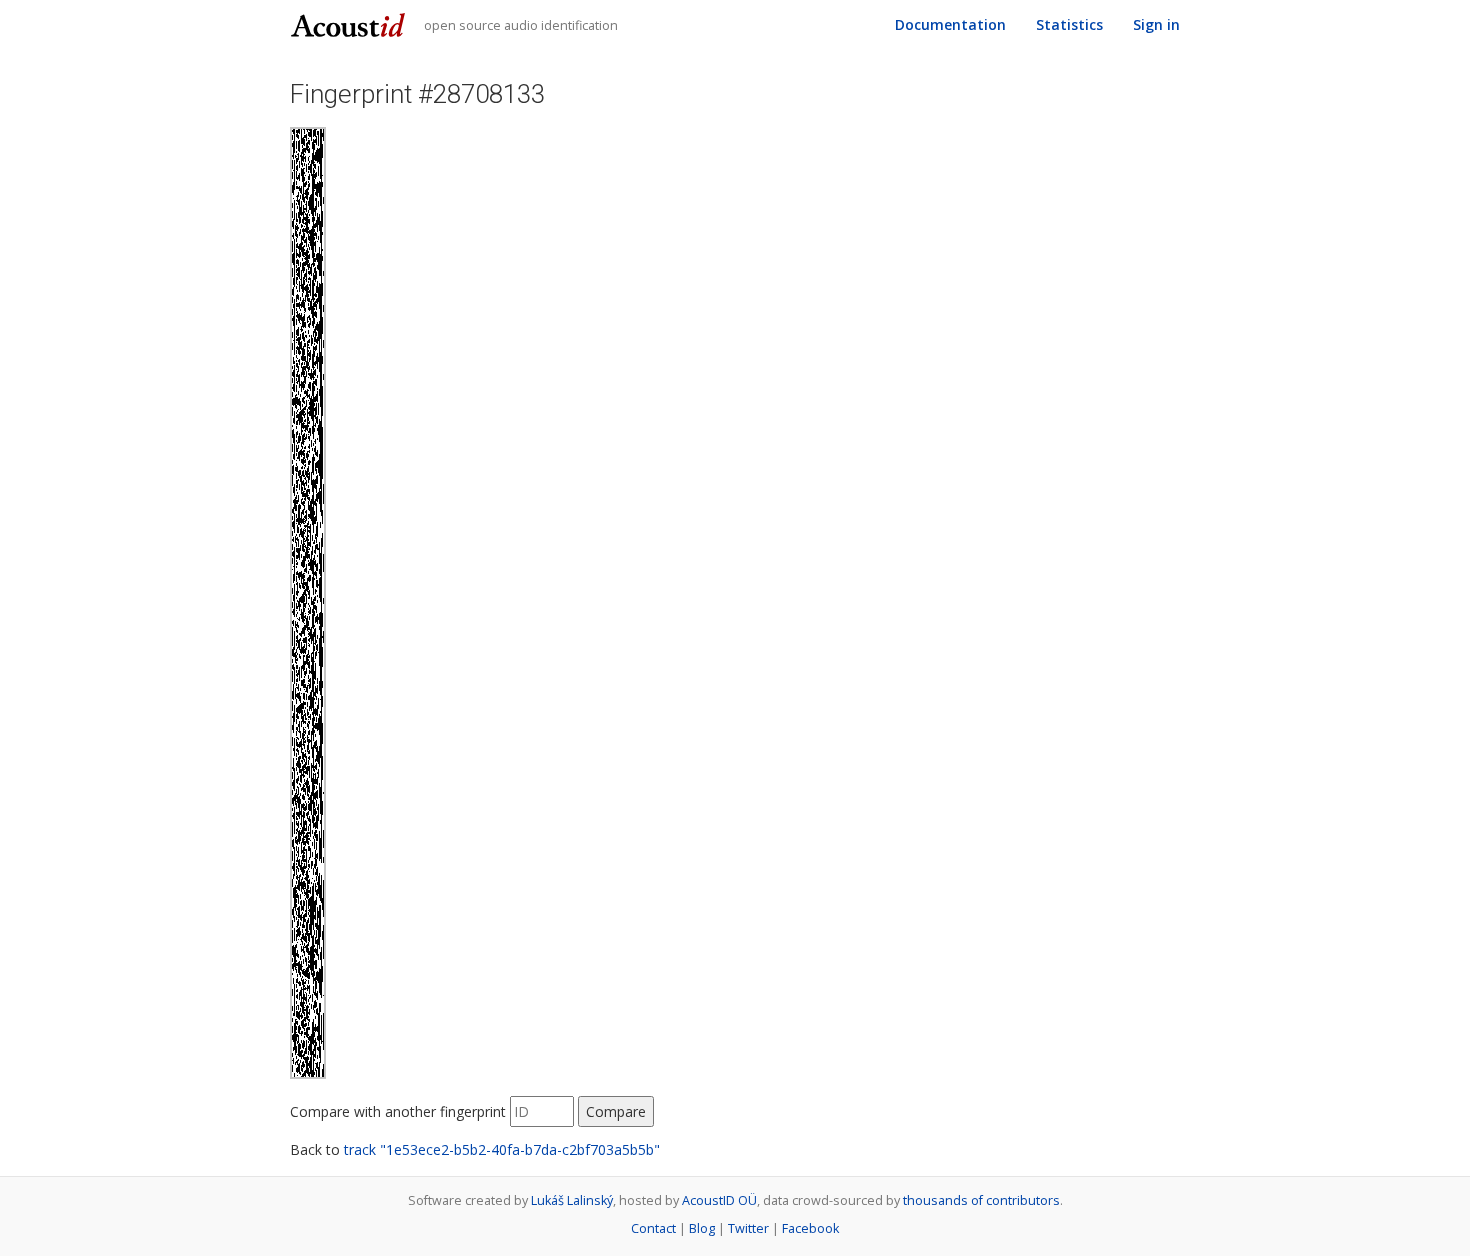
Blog (702, 1228)
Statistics (1069, 24)
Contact (653, 1228)
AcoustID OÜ (719, 1200)
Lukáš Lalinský (572, 1200)
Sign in (1156, 24)
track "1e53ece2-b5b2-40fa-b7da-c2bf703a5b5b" (502, 1149)
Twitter (748, 1228)
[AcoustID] (350, 23)
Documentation (950, 24)
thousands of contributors (981, 1200)
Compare (616, 1111)
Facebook (810, 1228)
